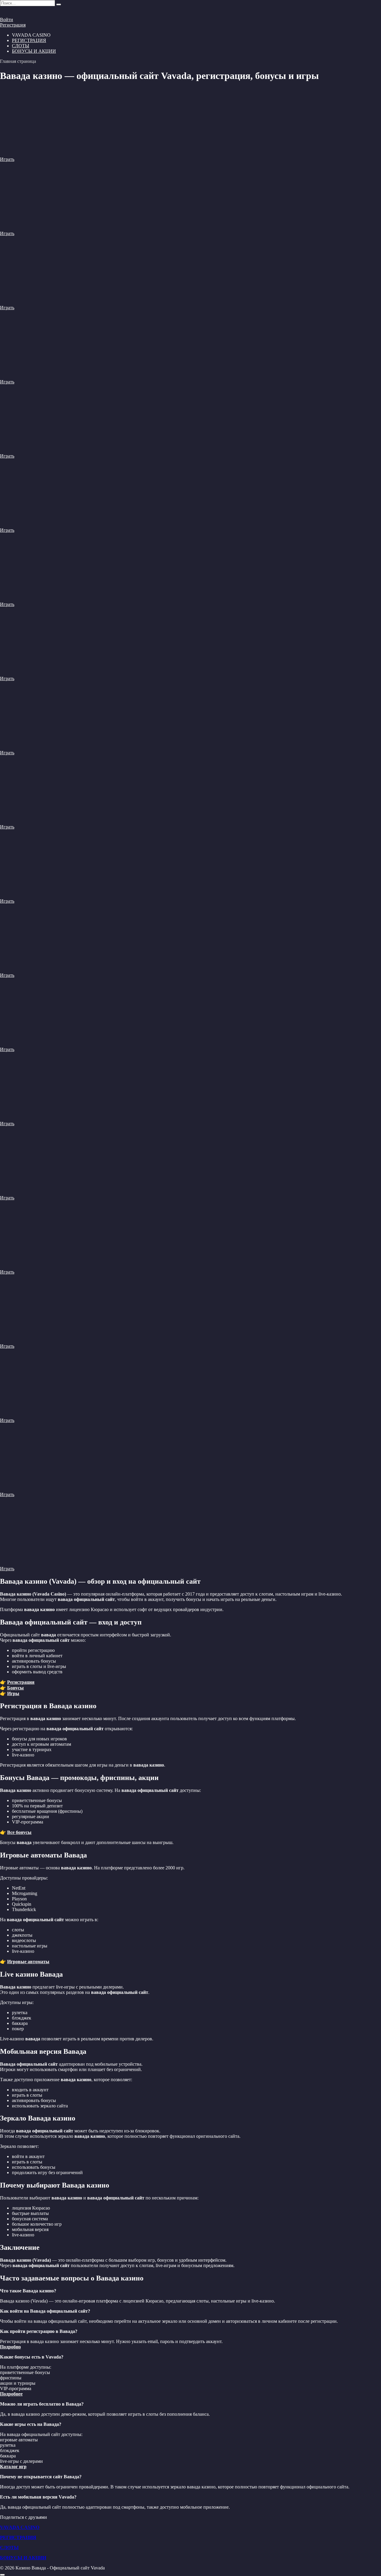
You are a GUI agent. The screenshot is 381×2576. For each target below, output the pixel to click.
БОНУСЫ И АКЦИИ (34, 51)
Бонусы (15, 1688)
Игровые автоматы (28, 1962)
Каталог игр (13, 2467)
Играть (7, 159)
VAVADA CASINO (20, 2527)
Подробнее (11, 2394)
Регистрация (13, 25)
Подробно (10, 2347)
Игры (13, 1693)
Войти (7, 20)
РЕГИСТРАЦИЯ (29, 40)
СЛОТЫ (21, 46)
